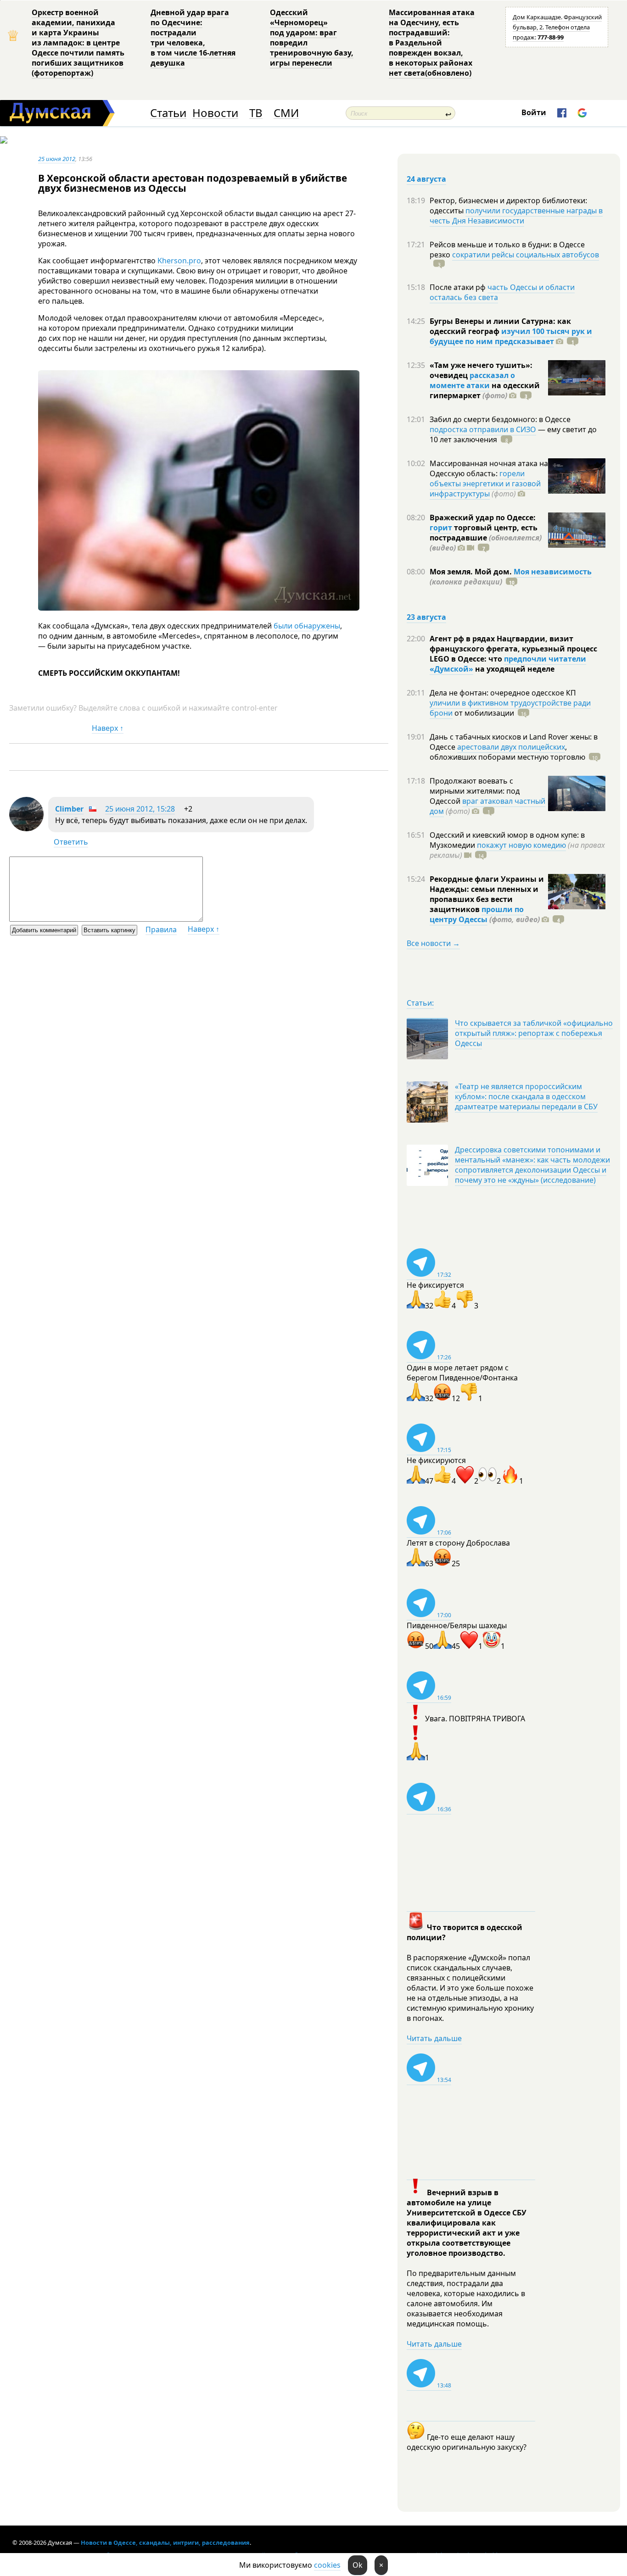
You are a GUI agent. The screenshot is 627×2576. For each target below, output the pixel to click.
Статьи (168, 113)
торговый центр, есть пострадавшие (486, 538)
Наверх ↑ (108, 728)
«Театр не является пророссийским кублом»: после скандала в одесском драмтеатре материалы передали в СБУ (526, 1096)
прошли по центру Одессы (477, 914)
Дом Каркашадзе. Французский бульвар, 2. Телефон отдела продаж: (557, 27)
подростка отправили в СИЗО (483, 429)
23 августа (426, 617)
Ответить (71, 842)
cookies (327, 2565)
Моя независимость (553, 572)
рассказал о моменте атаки (472, 380)
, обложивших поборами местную (507, 752)
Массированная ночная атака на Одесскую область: (489, 468)
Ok (358, 2565)
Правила (161, 929)
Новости (215, 113)
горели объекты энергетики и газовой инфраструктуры (485, 484)
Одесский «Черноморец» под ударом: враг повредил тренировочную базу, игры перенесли (312, 38)
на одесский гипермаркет (485, 390)
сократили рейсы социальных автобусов (526, 255)
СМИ (286, 113)
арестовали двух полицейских (511, 747)
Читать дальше (434, 2038)
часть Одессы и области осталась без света (502, 292)
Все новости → (433, 943)
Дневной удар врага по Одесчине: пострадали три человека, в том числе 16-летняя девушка (193, 38)
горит (441, 528)
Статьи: (420, 1003)
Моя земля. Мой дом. (472, 572)
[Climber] (26, 829)
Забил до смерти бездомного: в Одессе (500, 419)
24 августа (426, 179)
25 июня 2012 (57, 159)
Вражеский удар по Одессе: (483, 517)
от (483, 713)
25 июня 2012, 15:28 (140, 809)
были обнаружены (307, 626)
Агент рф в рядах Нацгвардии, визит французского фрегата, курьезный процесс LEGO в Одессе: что (513, 649)
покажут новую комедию (521, 845)
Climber (69, 809)
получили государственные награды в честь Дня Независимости (516, 216)
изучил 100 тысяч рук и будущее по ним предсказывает (511, 336)
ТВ (256, 113)
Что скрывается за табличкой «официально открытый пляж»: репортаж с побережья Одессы (534, 1033)
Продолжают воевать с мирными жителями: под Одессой (475, 791)
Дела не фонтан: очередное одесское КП (503, 693)
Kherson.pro (179, 261)
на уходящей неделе (514, 669)
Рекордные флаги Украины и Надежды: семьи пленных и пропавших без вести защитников (487, 894)
